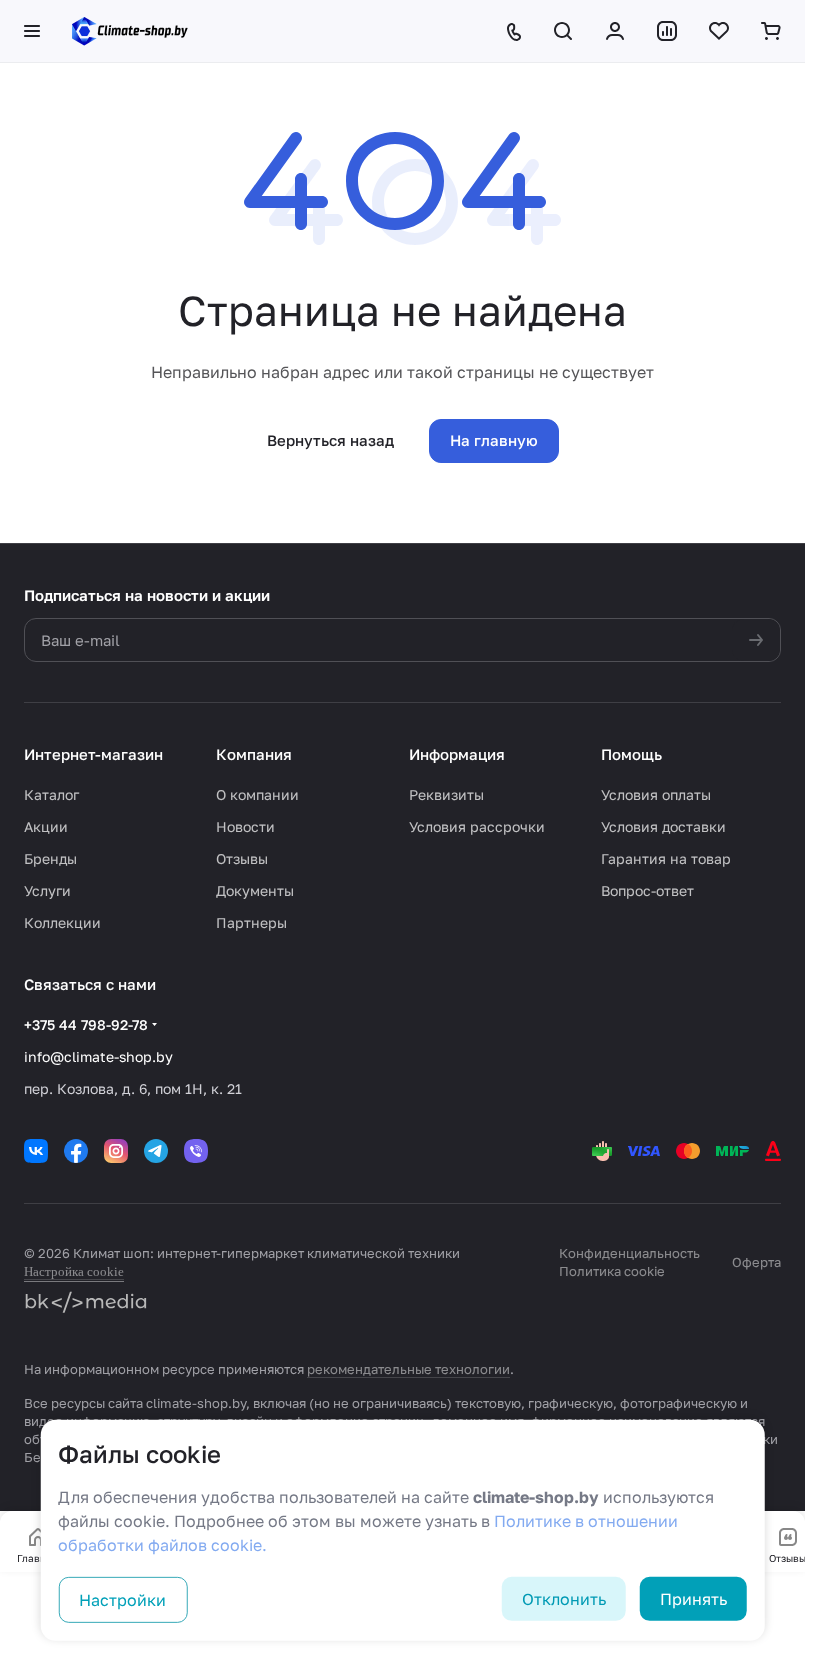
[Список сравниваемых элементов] (667, 31)
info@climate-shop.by (98, 1056)
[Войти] (615, 31)
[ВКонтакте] (36, 1151)
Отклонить (564, 1599)
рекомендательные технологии (408, 1369)
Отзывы (242, 858)
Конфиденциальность (629, 1253)
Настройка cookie (74, 1271)
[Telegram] (156, 1151)
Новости (245, 826)
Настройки (122, 1600)
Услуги (47, 890)
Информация (457, 754)
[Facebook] (76, 1151)
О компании (257, 794)
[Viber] (196, 1151)
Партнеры (251, 922)
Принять (693, 1599)
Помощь (631, 754)
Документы (255, 890)
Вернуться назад (330, 440)
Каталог (51, 794)
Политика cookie (612, 1271)
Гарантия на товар (666, 858)
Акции (46, 826)
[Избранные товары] (719, 31)
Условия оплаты (656, 794)
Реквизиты (446, 794)
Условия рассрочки (477, 826)
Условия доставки (663, 826)
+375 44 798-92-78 (86, 1024)
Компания (254, 754)
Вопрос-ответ (647, 890)
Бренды (50, 858)
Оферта (756, 1262)
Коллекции (62, 922)
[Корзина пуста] (771, 31)
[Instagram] (116, 1151)
